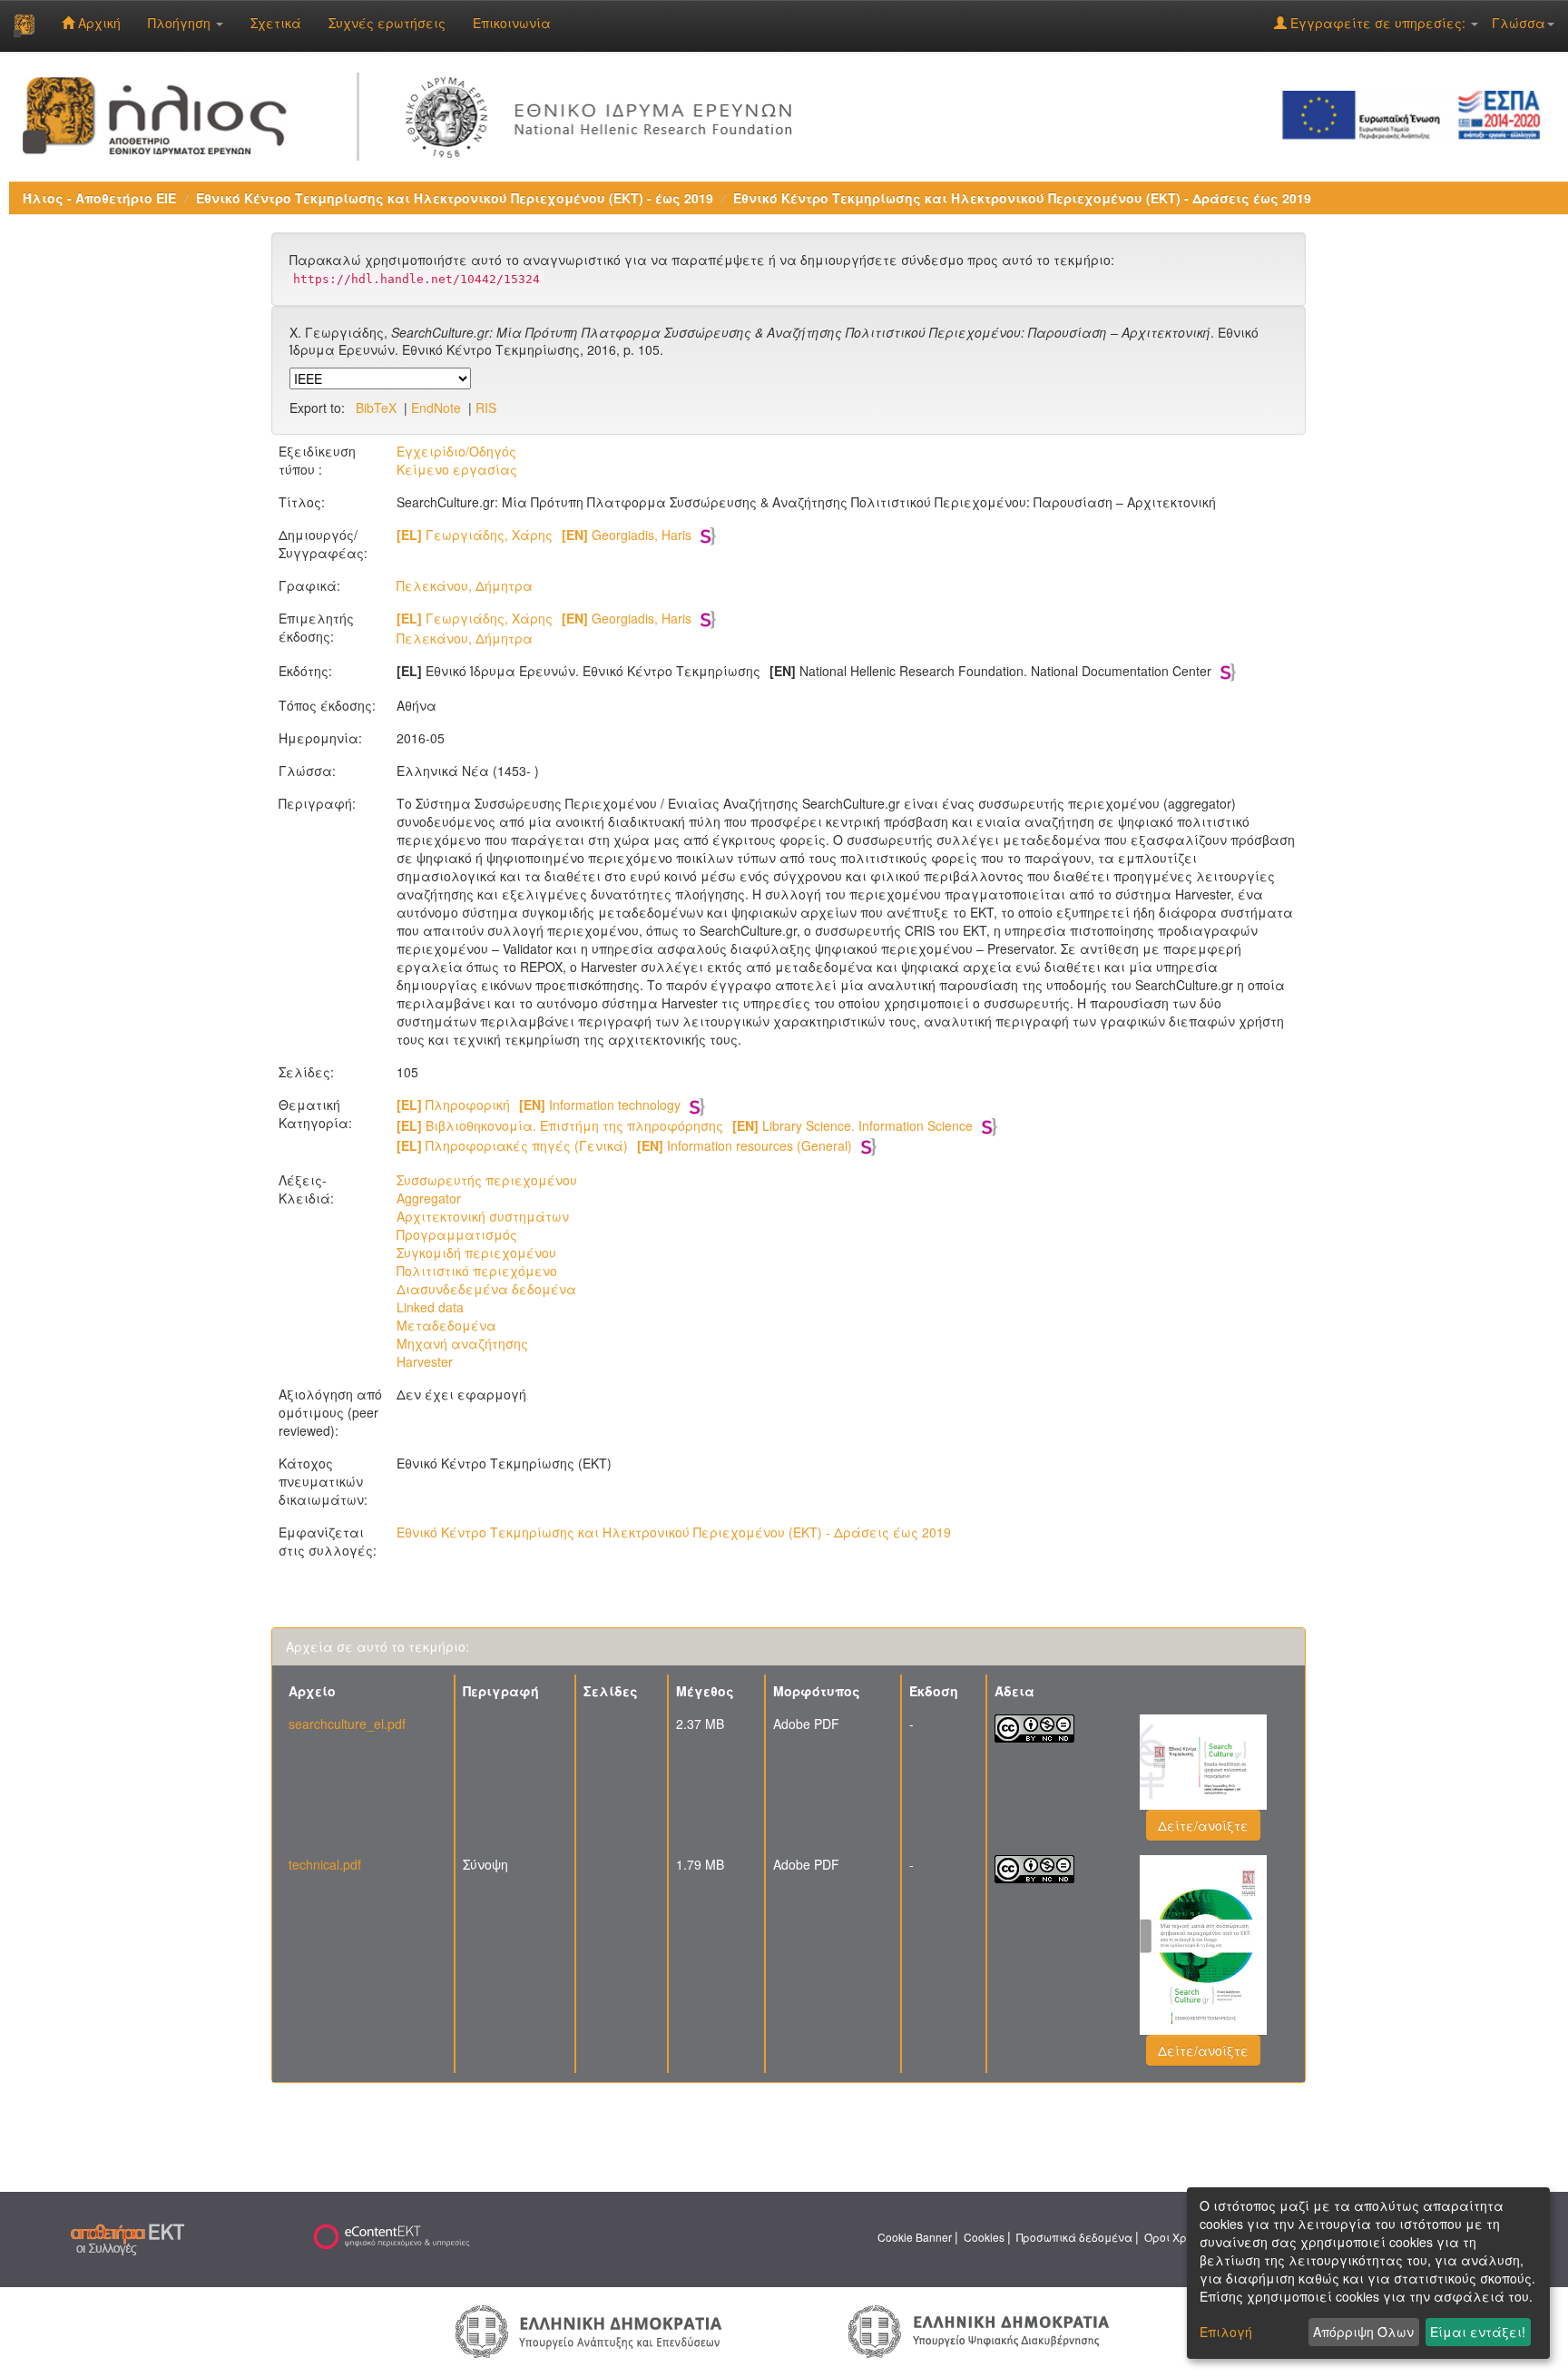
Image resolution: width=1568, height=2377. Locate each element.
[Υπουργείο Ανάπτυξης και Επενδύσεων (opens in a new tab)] (589, 2330)
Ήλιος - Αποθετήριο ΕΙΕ (99, 198)
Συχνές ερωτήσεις (387, 23)
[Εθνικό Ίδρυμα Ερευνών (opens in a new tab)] (604, 113)
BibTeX (376, 408)
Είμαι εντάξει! (1478, 2332)
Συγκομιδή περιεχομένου (476, 1252)
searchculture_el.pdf (347, 1724)
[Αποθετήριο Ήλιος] (24, 25)
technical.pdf (325, 1864)
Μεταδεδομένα (446, 1325)
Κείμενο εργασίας (457, 469)
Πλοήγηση (181, 23)
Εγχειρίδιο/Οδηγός (456, 451)
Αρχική (98, 23)
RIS (486, 408)
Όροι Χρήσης (1179, 2237)
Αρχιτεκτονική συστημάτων (483, 1216)
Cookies (984, 2237)
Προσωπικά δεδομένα (1074, 2237)
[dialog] (1368, 2273)
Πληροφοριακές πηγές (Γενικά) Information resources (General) (624, 1145)
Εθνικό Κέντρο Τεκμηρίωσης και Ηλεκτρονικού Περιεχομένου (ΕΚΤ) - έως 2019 (455, 198)
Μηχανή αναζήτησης (462, 1343)
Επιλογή (1226, 2332)
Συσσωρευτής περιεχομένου (487, 1180)
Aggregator (429, 1198)
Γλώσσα (1519, 23)
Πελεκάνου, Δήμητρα (465, 585)
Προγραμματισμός (457, 1234)
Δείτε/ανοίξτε (1203, 1825)
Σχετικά (276, 23)
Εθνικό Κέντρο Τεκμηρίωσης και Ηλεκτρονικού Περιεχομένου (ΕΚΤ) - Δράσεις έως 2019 (1022, 198)
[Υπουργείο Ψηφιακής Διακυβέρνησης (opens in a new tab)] (979, 2330)
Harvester (425, 1361)
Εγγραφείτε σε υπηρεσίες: (1378, 23)
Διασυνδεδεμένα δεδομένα (486, 1289)
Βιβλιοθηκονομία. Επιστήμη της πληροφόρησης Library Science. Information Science (685, 1125)
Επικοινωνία (512, 23)
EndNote (436, 408)
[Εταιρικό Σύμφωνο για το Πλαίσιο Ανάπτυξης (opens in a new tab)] (1417, 113)
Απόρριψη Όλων (1363, 2332)
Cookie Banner (915, 2237)
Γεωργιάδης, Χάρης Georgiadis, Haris (544, 535)
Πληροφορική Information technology (539, 1105)
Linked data (430, 1307)
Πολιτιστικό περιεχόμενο (477, 1271)
